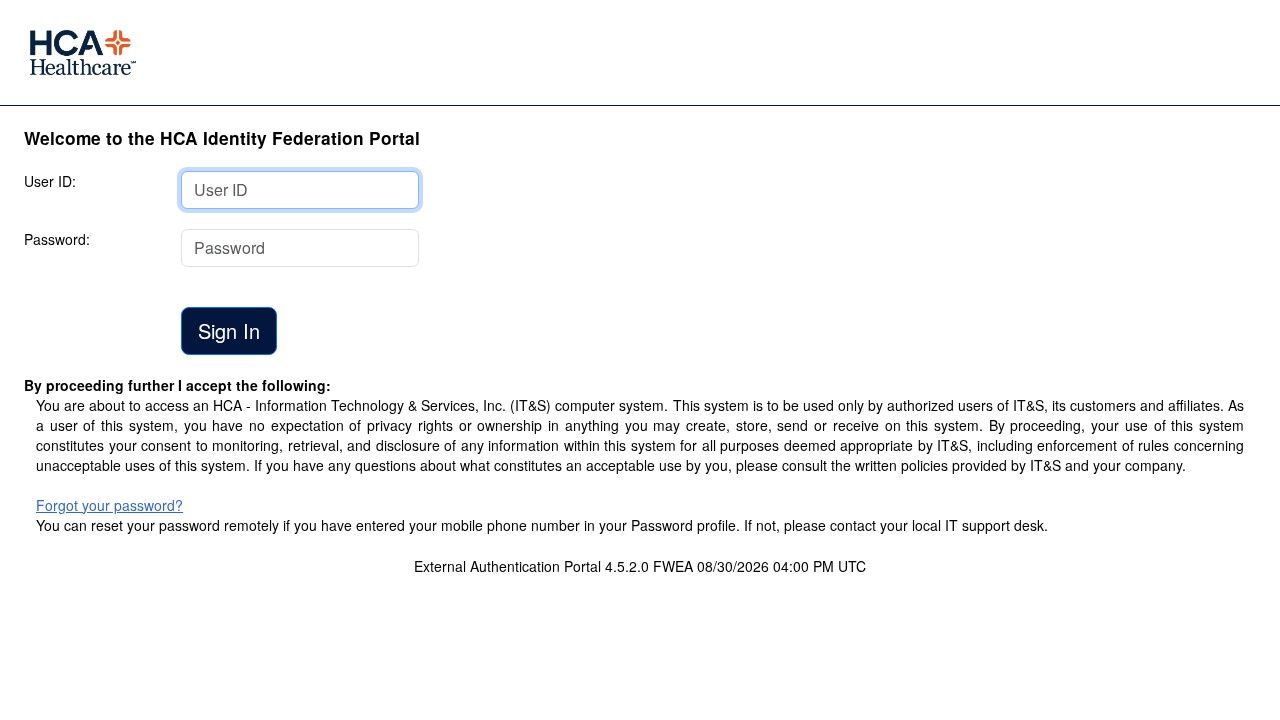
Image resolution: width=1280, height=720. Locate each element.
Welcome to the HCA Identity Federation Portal (222, 138)
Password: (57, 239)
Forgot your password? (109, 505)
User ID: (50, 181)
